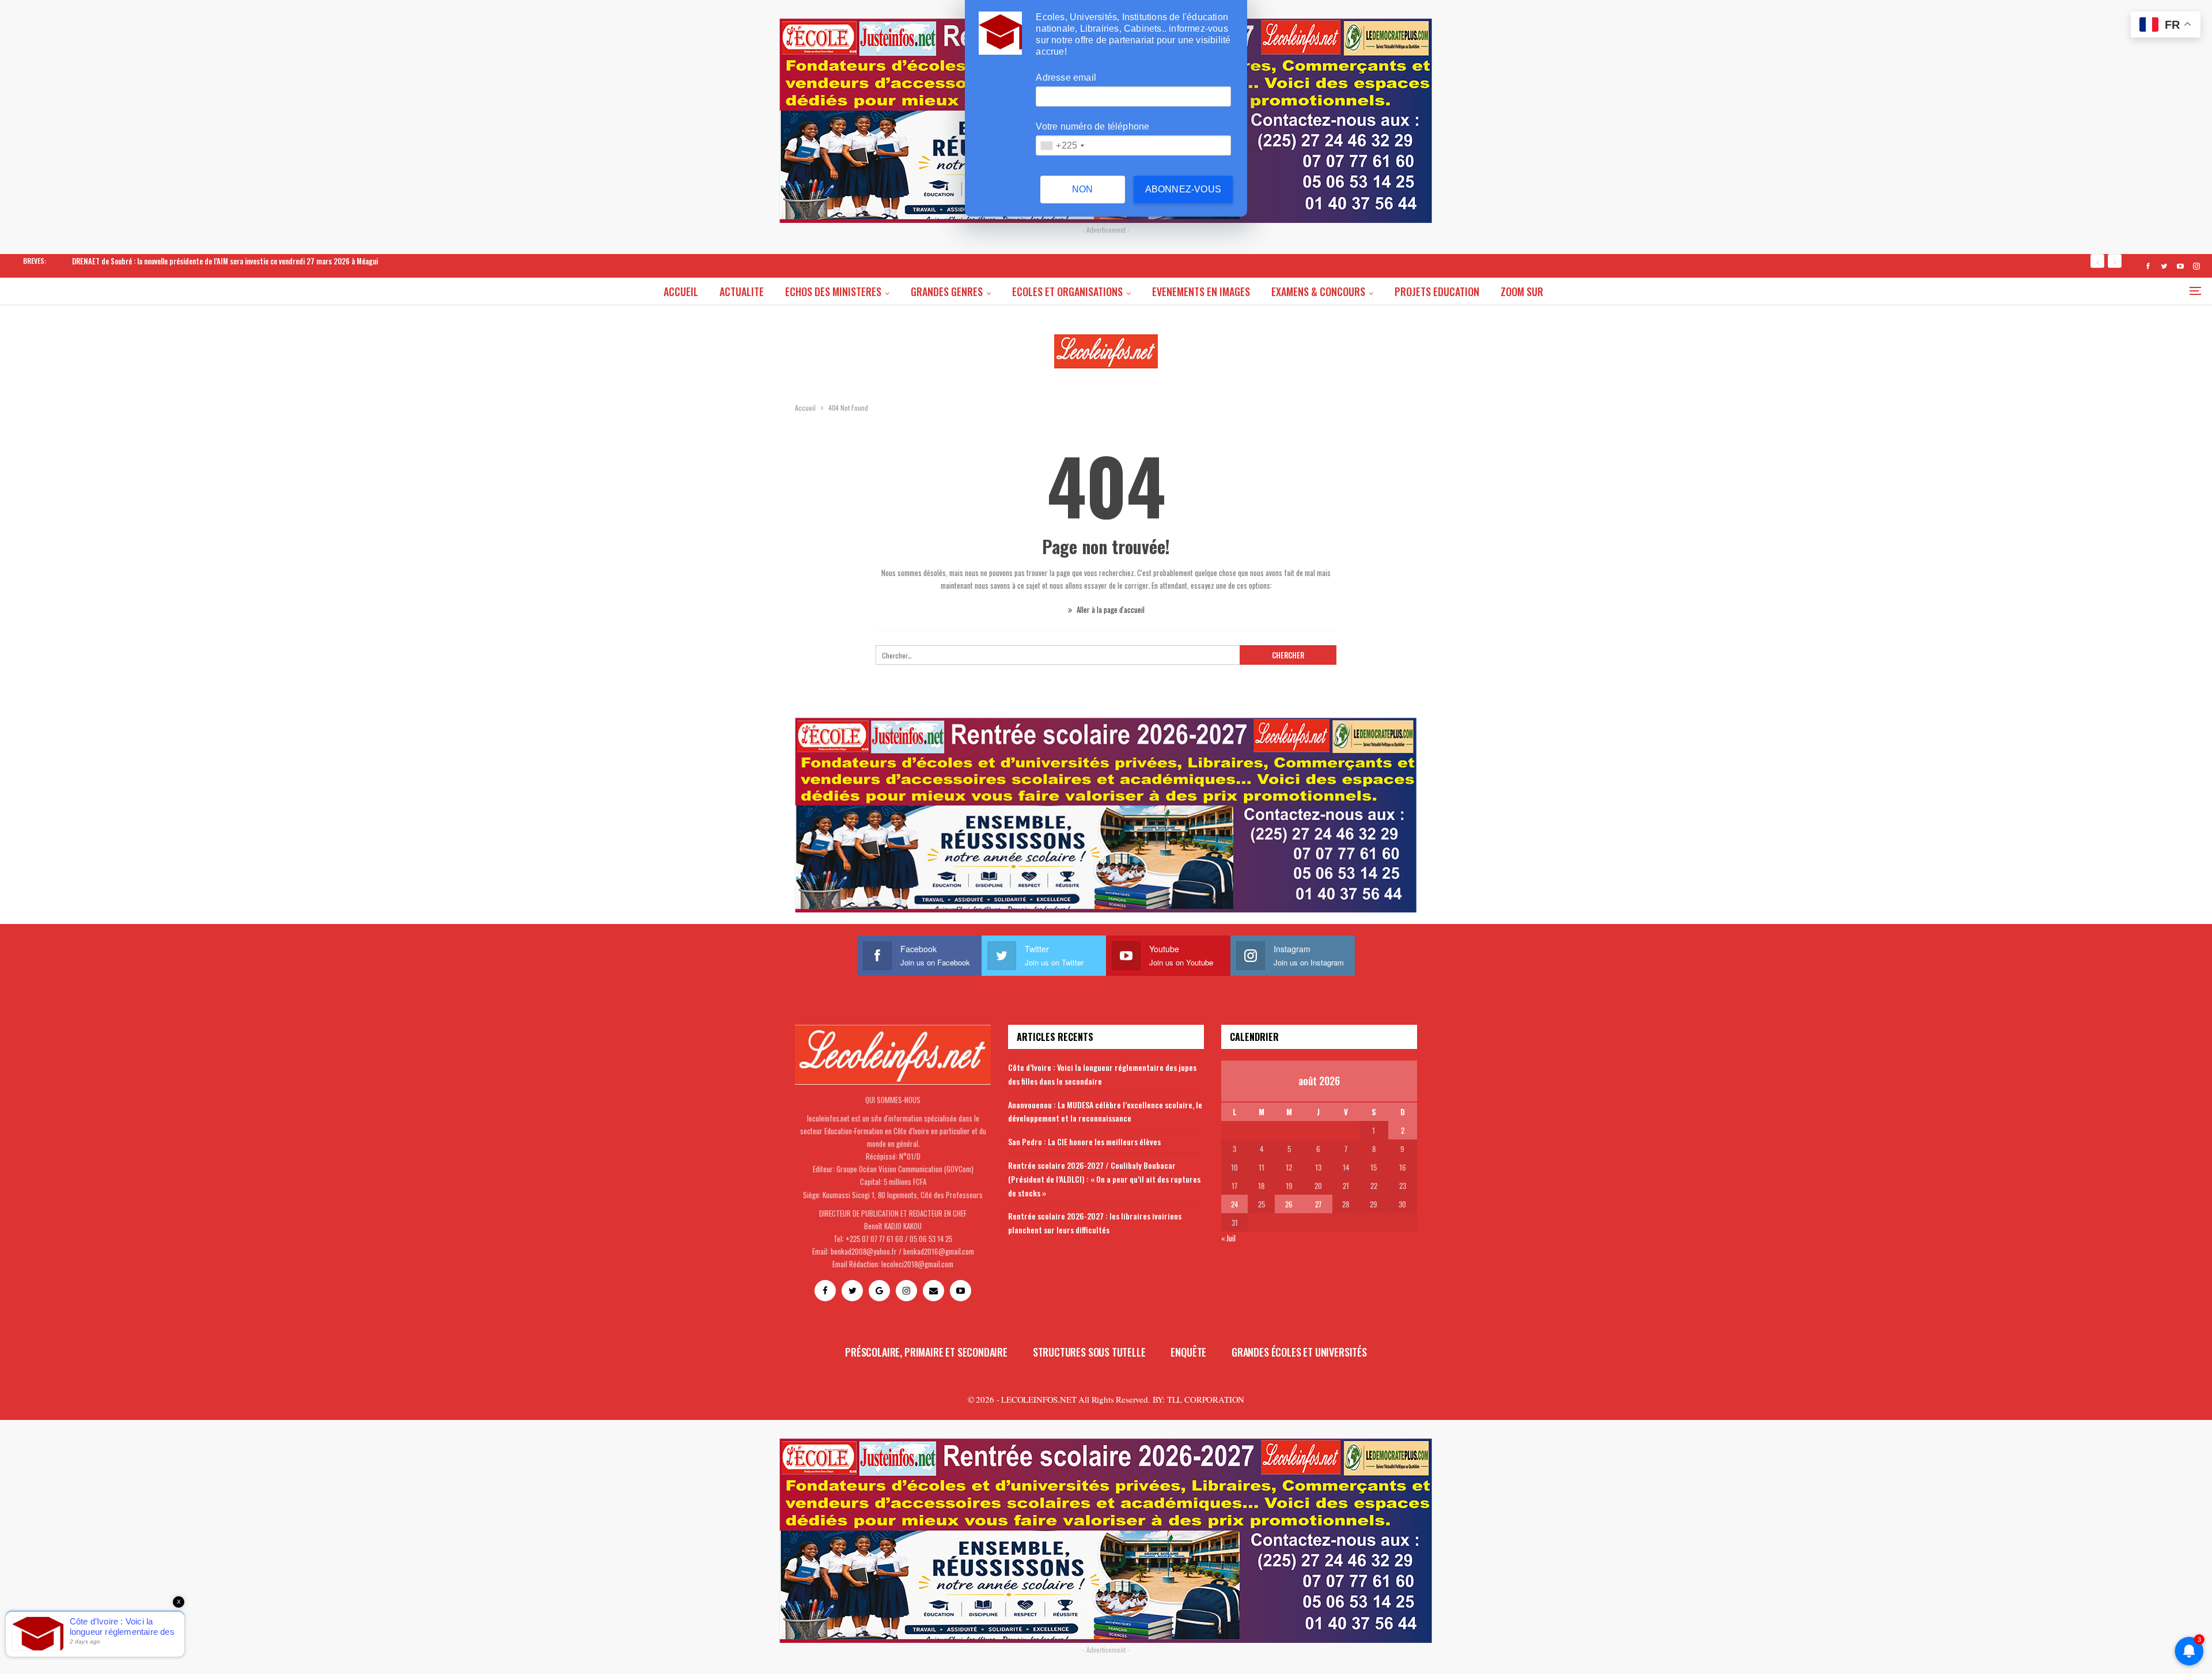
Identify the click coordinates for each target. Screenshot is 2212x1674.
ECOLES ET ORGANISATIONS (1067, 291)
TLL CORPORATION (1206, 1399)
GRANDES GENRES (947, 291)
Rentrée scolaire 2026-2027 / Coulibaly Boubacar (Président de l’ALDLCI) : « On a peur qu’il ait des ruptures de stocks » (1104, 1179)
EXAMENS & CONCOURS (1318, 291)
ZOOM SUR (1522, 291)
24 (1234, 1204)
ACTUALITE (742, 291)
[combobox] (1062, 145)
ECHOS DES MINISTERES (833, 291)
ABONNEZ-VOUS (1183, 189)
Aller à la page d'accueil (1110, 609)
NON (1083, 189)
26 (1289, 1204)
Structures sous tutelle (1089, 1352)
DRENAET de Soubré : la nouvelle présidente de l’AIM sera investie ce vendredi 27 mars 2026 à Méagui (225, 261)
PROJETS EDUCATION (1437, 291)
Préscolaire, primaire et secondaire (926, 1352)
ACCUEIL (681, 291)
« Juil (1228, 1238)
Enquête (1188, 1352)
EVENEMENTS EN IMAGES (1201, 291)
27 (1318, 1204)
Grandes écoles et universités (1299, 1352)
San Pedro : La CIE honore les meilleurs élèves (1084, 1141)
